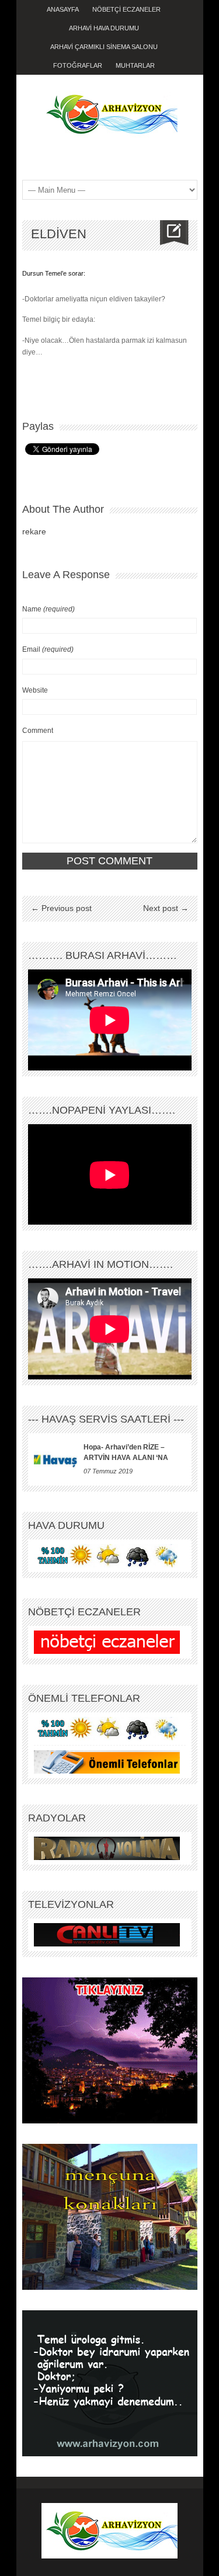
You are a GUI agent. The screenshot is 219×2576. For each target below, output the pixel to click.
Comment (38, 731)
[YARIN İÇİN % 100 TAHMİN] (107, 1555)
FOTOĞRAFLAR (78, 65)
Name (48, 609)
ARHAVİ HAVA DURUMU (104, 28)
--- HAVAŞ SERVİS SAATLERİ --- (106, 1419)
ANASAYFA (63, 9)
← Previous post (61, 908)
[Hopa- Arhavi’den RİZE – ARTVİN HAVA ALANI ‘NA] (56, 1459)
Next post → (166, 908)
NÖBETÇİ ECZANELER (126, 9)
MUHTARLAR (135, 65)
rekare (34, 531)
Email (48, 649)
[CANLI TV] (107, 1934)
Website (35, 690)
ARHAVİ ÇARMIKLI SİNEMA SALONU (104, 47)
